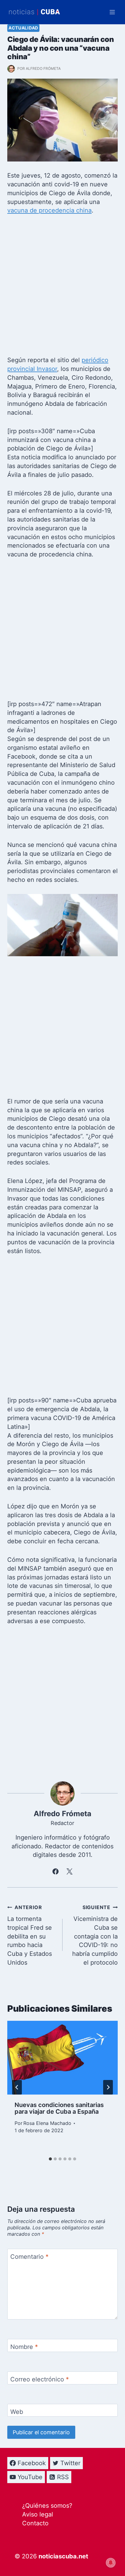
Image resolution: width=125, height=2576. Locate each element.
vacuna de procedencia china (49, 210)
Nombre (24, 2347)
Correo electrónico (40, 2379)
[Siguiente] (108, 2087)
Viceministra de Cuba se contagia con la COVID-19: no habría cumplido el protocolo (95, 1935)
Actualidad (23, 28)
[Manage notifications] (111, 2563)
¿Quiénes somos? (47, 2506)
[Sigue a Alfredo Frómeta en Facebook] (56, 1871)
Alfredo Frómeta (43, 68)
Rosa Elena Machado (47, 2123)
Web (17, 2412)
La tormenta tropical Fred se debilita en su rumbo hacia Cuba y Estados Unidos (30, 1935)
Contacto (35, 2523)
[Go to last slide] (17, 2087)
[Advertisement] (62, 287)
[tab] (50, 2159)
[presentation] (62, 2058)
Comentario (29, 2257)
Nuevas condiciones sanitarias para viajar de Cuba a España (59, 2108)
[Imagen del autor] (11, 69)
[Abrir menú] (112, 12)
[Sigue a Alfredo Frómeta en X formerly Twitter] (69, 1871)
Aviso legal (38, 2514)
